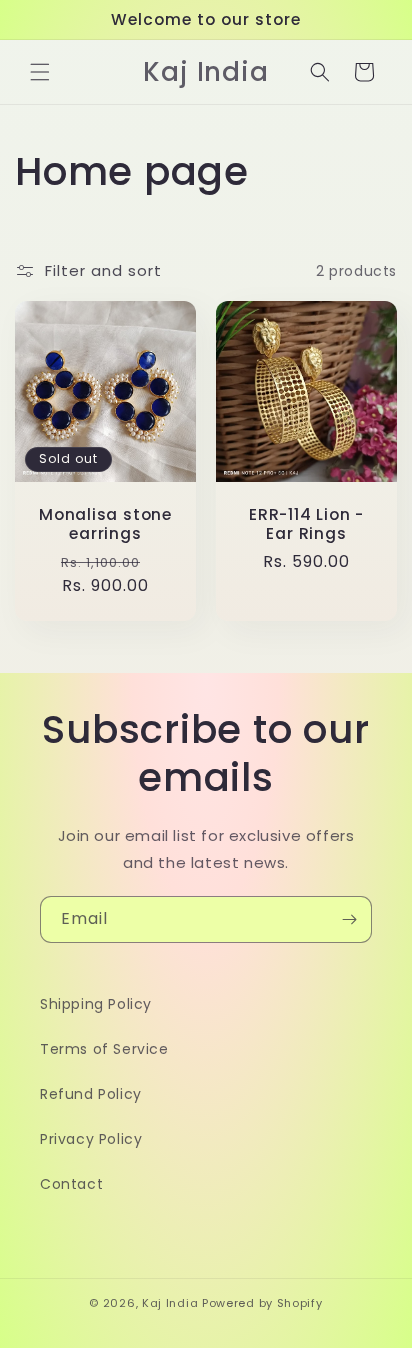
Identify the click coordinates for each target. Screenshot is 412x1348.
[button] (40, 72)
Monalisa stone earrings (105, 524)
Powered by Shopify (262, 1303)
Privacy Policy (91, 1139)
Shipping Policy (96, 1004)
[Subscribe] (349, 919)
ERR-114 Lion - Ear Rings (306, 524)
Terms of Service (104, 1049)
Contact (71, 1184)
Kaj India (170, 1303)
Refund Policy (91, 1094)
